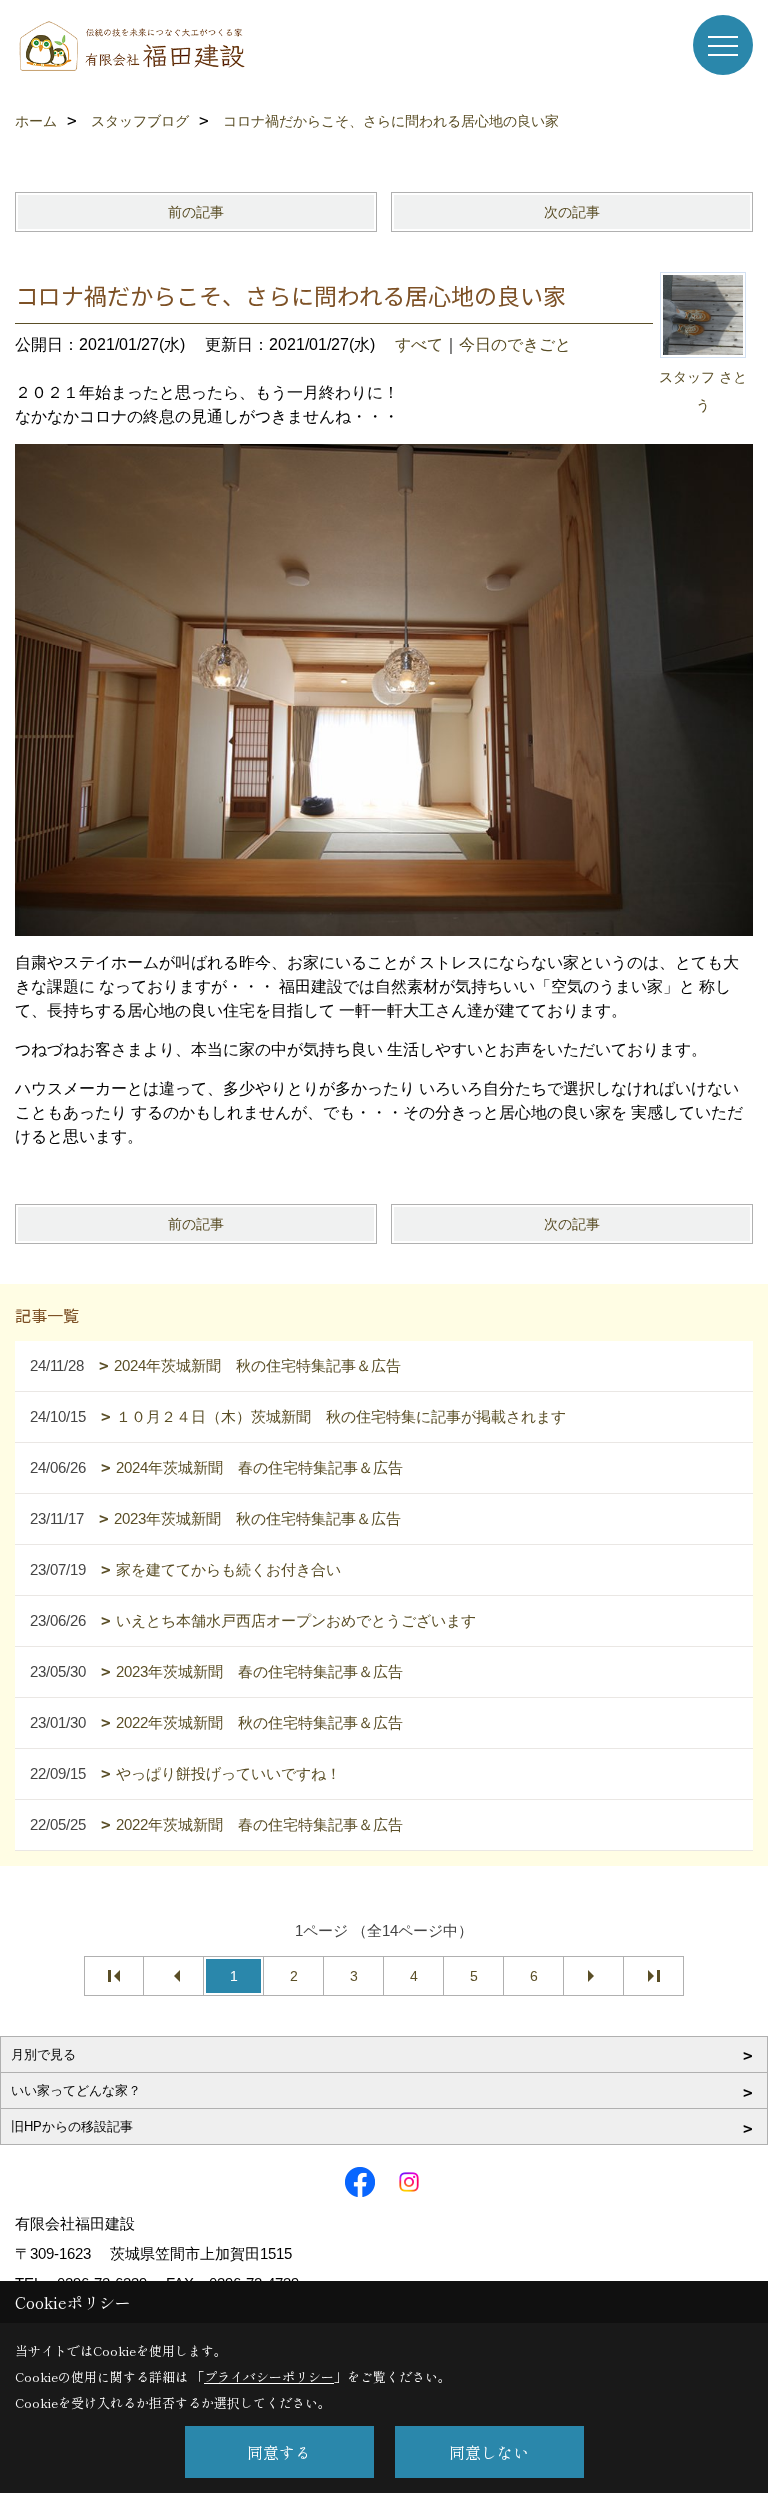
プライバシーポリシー (269, 2376)
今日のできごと (515, 344)
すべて (419, 344)
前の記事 (196, 212)
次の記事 (572, 212)
